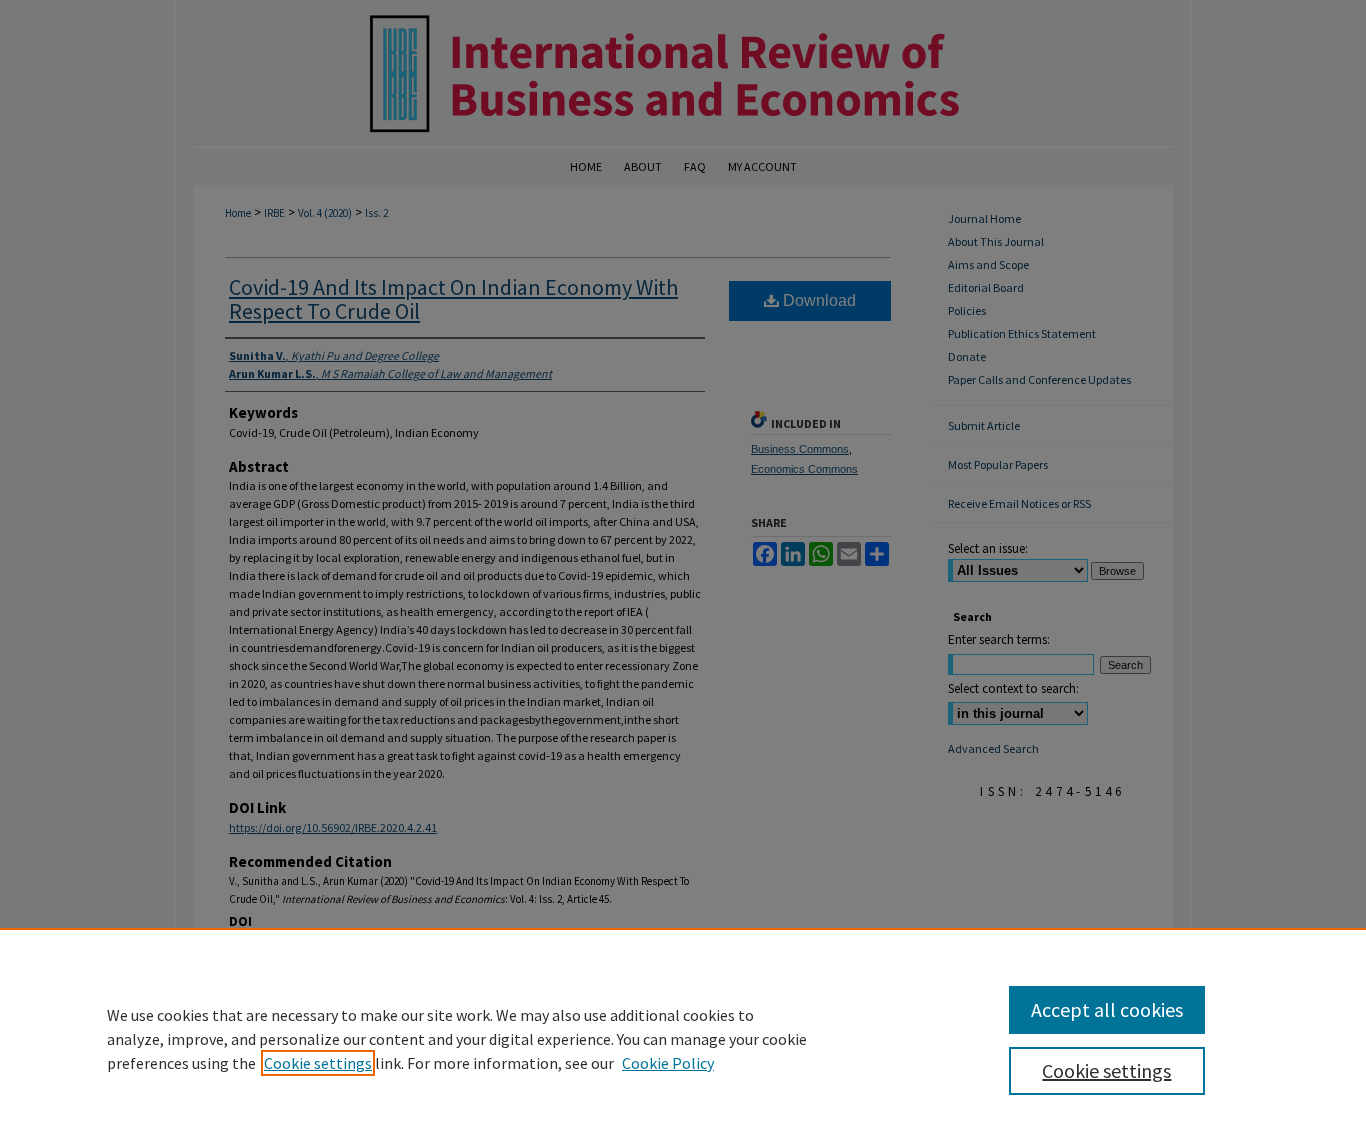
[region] (683, 1038)
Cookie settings (318, 1063)
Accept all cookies (1107, 1009)
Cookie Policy (668, 1063)
